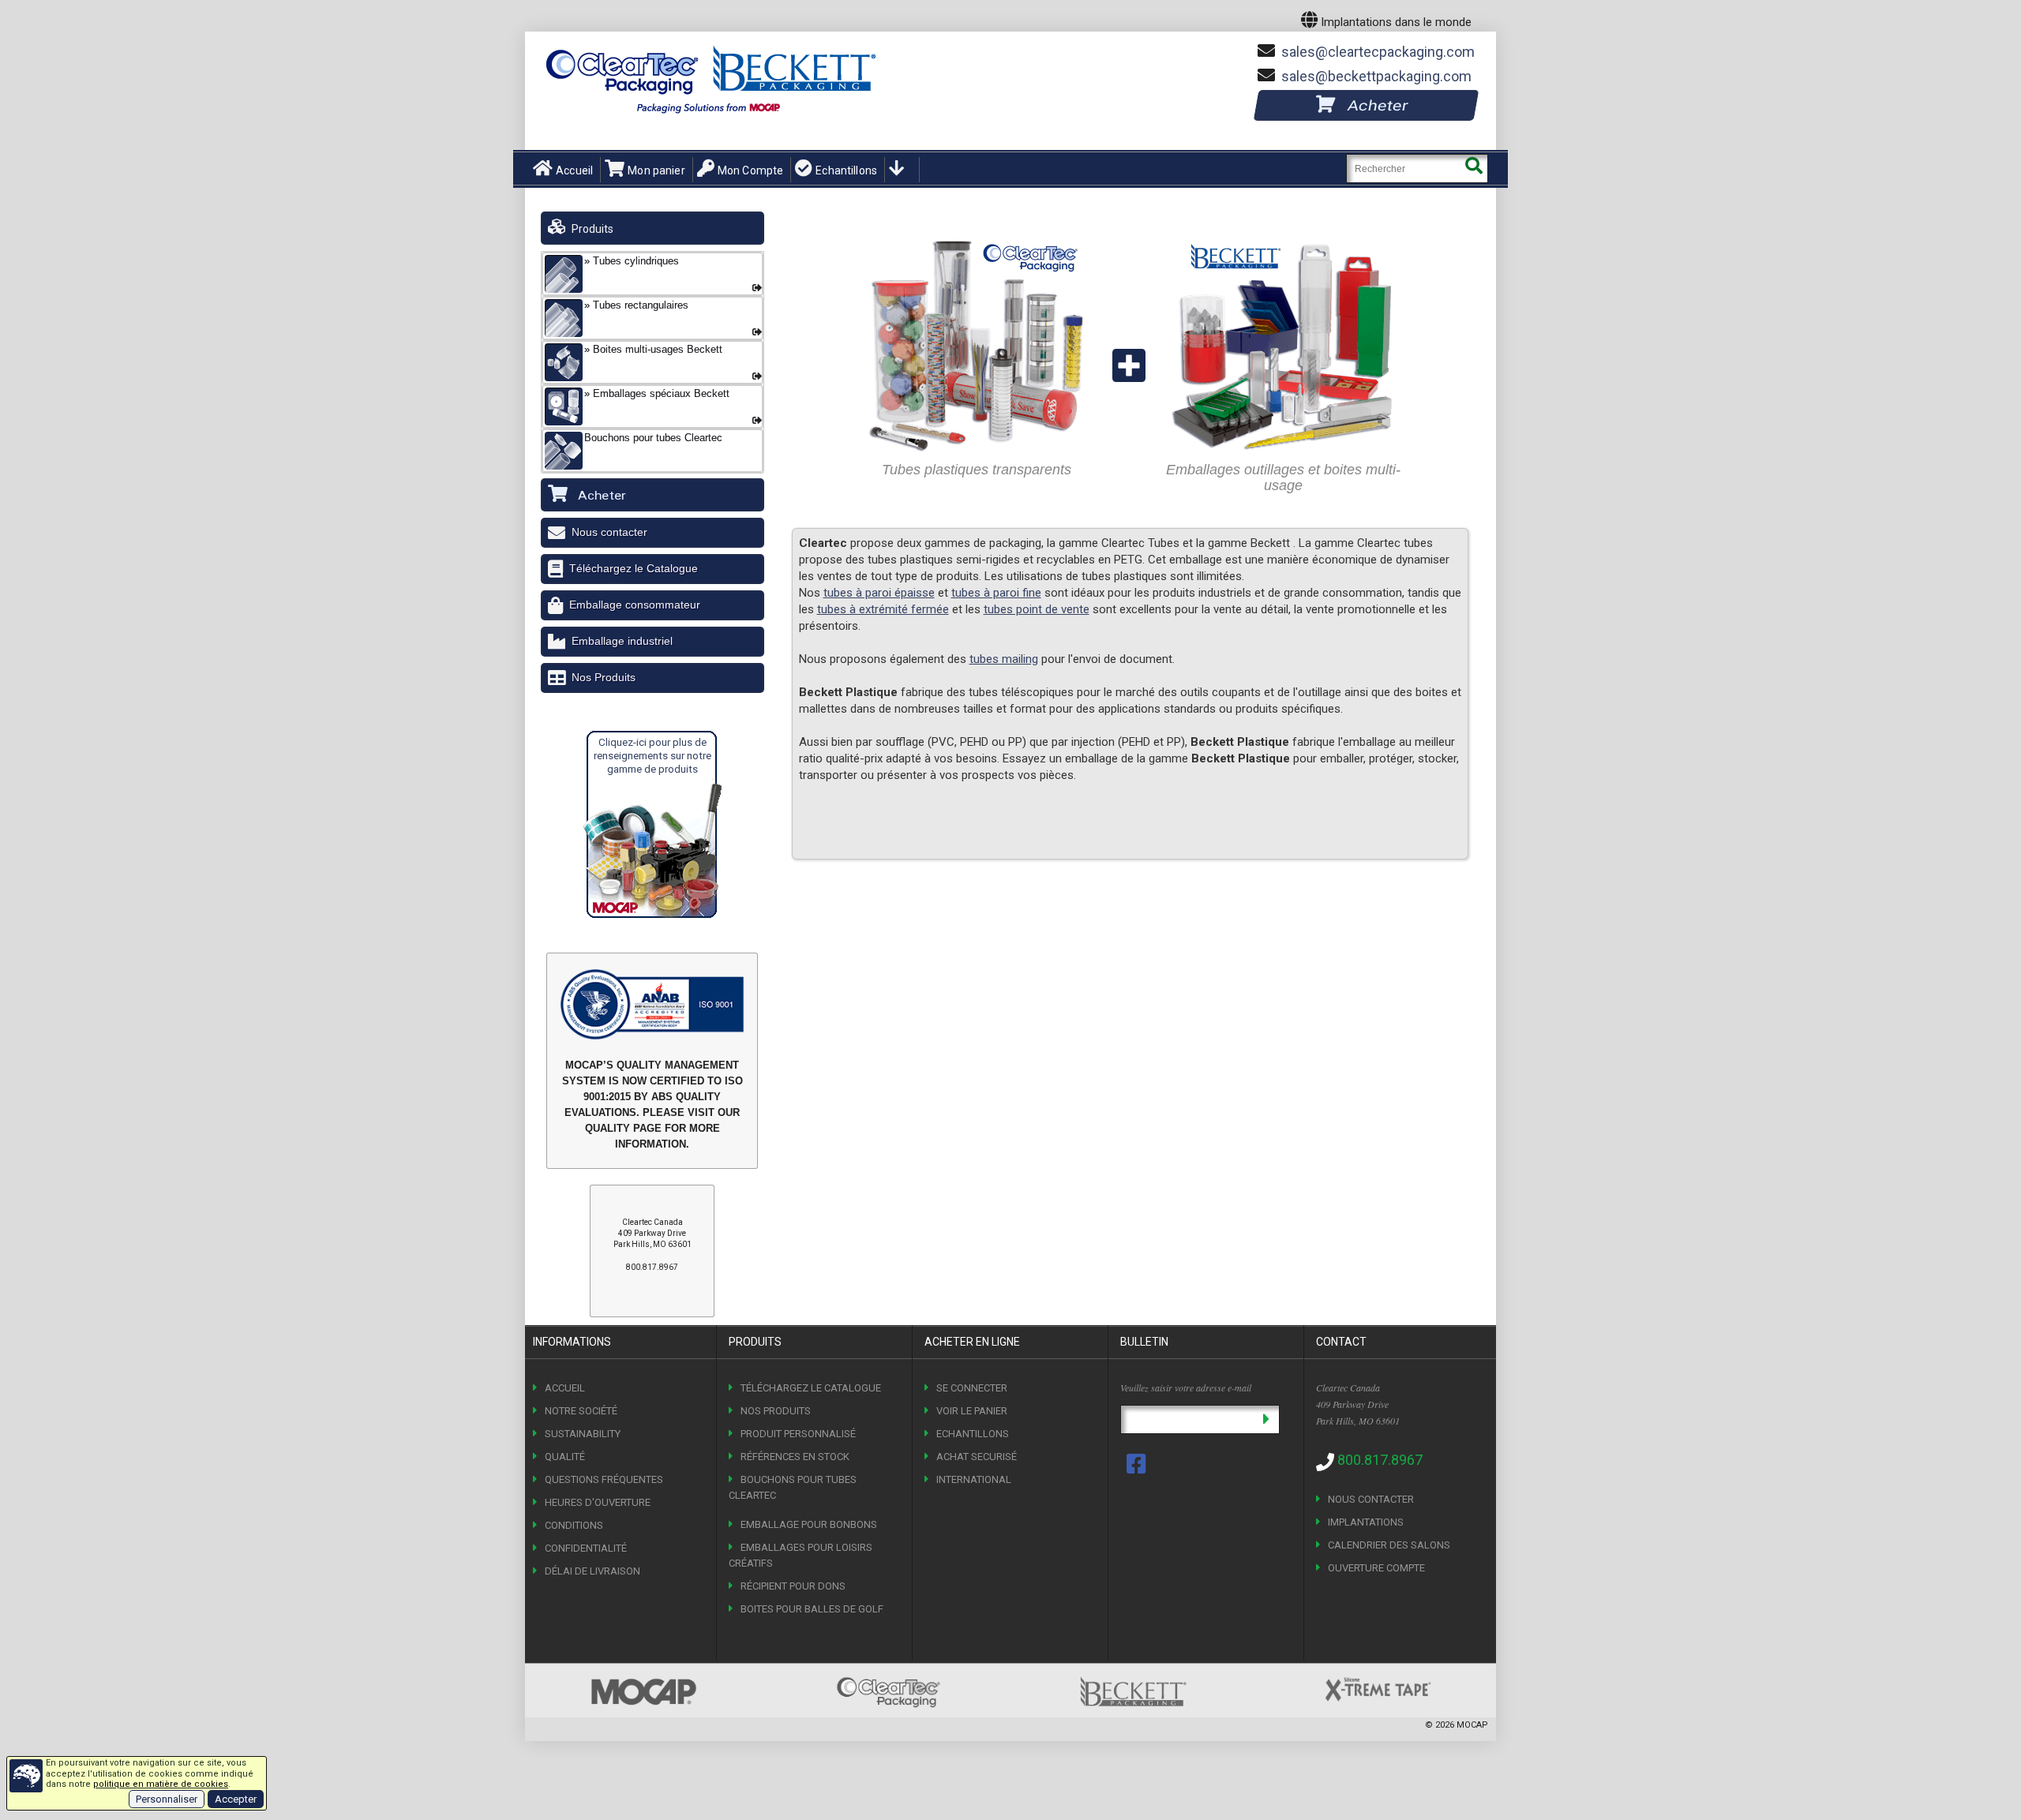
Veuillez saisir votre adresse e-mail (1186, 1387)
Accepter (236, 1799)
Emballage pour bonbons (809, 1524)
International (974, 1479)
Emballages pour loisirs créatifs (801, 1555)
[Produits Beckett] (1283, 236)
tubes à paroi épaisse (879, 593)
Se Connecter (972, 1388)
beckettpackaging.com (1376, 76)
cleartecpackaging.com (1378, 52)
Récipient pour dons (793, 1586)
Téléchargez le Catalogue (634, 568)
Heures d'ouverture (598, 1502)
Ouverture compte (1376, 1568)
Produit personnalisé (798, 1434)
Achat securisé (977, 1457)
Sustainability (583, 1434)
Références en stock (795, 1457)
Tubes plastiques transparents (977, 470)
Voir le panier (972, 1411)
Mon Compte (750, 170)
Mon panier (656, 170)
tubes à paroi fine (996, 593)
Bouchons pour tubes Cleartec (793, 1487)
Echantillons (846, 170)
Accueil (574, 170)
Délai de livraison (592, 1571)
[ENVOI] (1266, 1419)
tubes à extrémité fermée (883, 609)
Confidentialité (586, 1548)
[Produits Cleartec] (977, 236)
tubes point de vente (1037, 609)
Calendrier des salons (1389, 1545)
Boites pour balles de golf (812, 1609)
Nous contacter (609, 532)
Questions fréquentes (604, 1479)
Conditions (574, 1525)
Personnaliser (167, 1799)
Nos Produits (604, 677)
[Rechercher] (1474, 169)
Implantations (1366, 1522)
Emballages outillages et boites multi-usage (1283, 477)
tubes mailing (1004, 659)
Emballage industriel (622, 641)
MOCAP (1472, 1725)
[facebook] (1138, 1464)
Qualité (565, 1457)
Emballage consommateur (635, 605)
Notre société (581, 1411)
